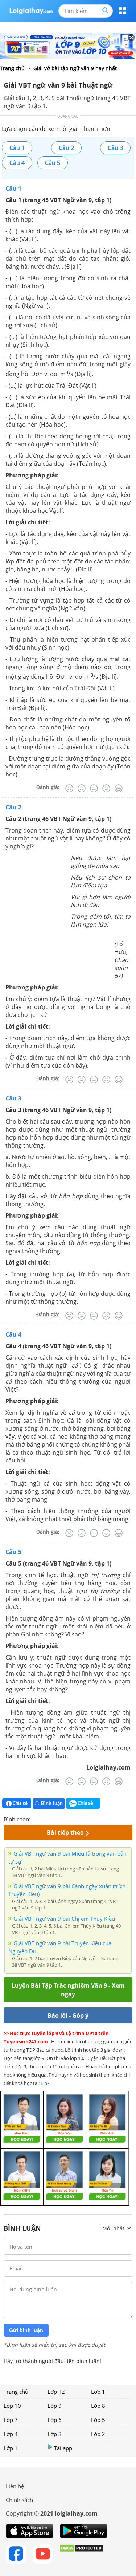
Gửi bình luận (26, 2330)
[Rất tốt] (119, 788)
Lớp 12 (56, 2392)
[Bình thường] (94, 788)
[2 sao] (45, 1818)
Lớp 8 (98, 2406)
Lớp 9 (55, 2406)
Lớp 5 (98, 2420)
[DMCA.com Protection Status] (81, 2554)
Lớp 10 (12, 2406)
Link (45, 2083)
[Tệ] (82, 788)
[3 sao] (54, 1818)
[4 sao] (62, 1818)
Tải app (63, 2448)
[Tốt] (106, 788)
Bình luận (52, 1803)
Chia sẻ (20, 1803)
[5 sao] (71, 1818)
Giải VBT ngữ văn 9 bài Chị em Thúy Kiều (64, 1919)
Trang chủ (16, 2392)
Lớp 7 (11, 2420)
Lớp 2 (98, 2434)
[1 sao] (36, 1818)
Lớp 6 (55, 2420)
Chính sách (19, 2500)
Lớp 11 (100, 2392)
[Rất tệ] (69, 788)
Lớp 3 (55, 2434)
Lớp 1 (11, 2448)
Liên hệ (15, 2486)
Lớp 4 (11, 2434)
